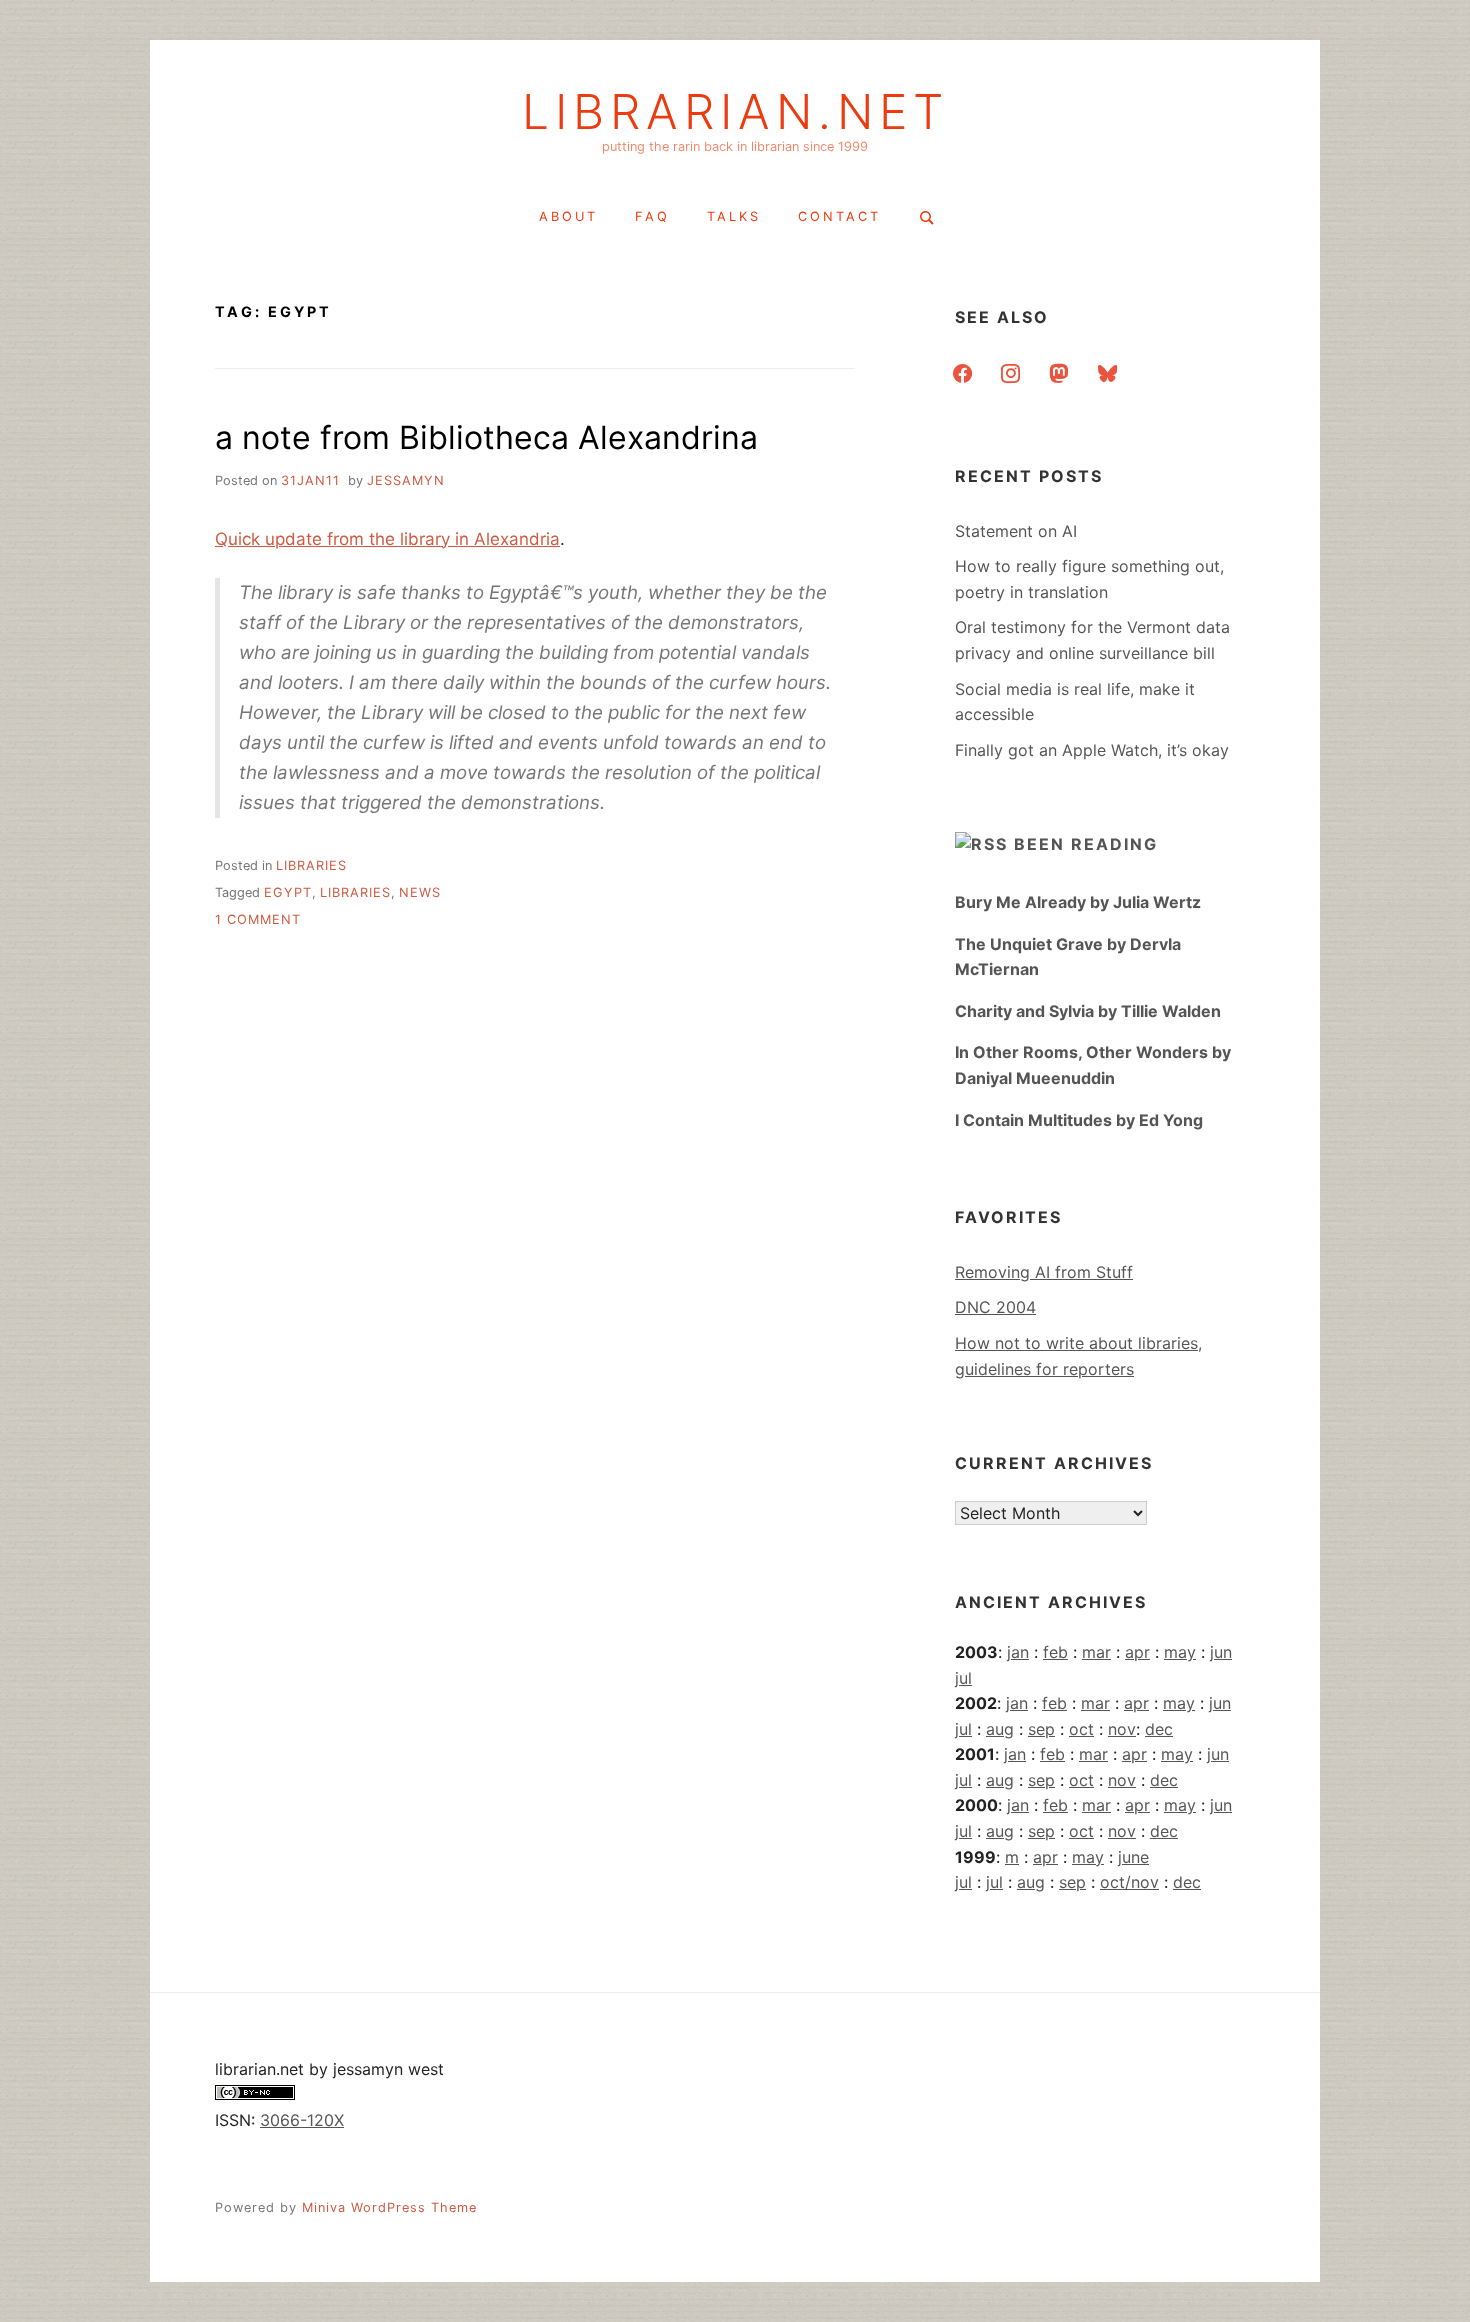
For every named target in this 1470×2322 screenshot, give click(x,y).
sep (1041, 1729)
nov (1122, 1729)
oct (1081, 1729)
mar (1096, 1652)
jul (963, 1678)
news (420, 892)
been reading (1086, 844)
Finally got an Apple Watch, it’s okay (1092, 750)
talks (734, 216)
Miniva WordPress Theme (389, 2207)
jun (1221, 1652)
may (1180, 1652)
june (1133, 1857)
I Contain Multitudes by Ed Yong (1079, 1120)
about (568, 216)
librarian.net (735, 112)
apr (1137, 1652)
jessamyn (406, 480)
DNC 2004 (995, 1307)
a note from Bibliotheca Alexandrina (486, 437)
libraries (311, 865)
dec (1159, 1729)
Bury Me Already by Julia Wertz (1078, 902)
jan (1018, 1652)
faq (652, 216)
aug (1000, 1729)
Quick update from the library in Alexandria (387, 539)
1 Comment (258, 919)
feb (1055, 1652)
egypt (288, 892)
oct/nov (1129, 1882)
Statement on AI (1016, 531)
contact (839, 216)
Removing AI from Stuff (1044, 1272)
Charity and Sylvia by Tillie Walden (1088, 1011)
